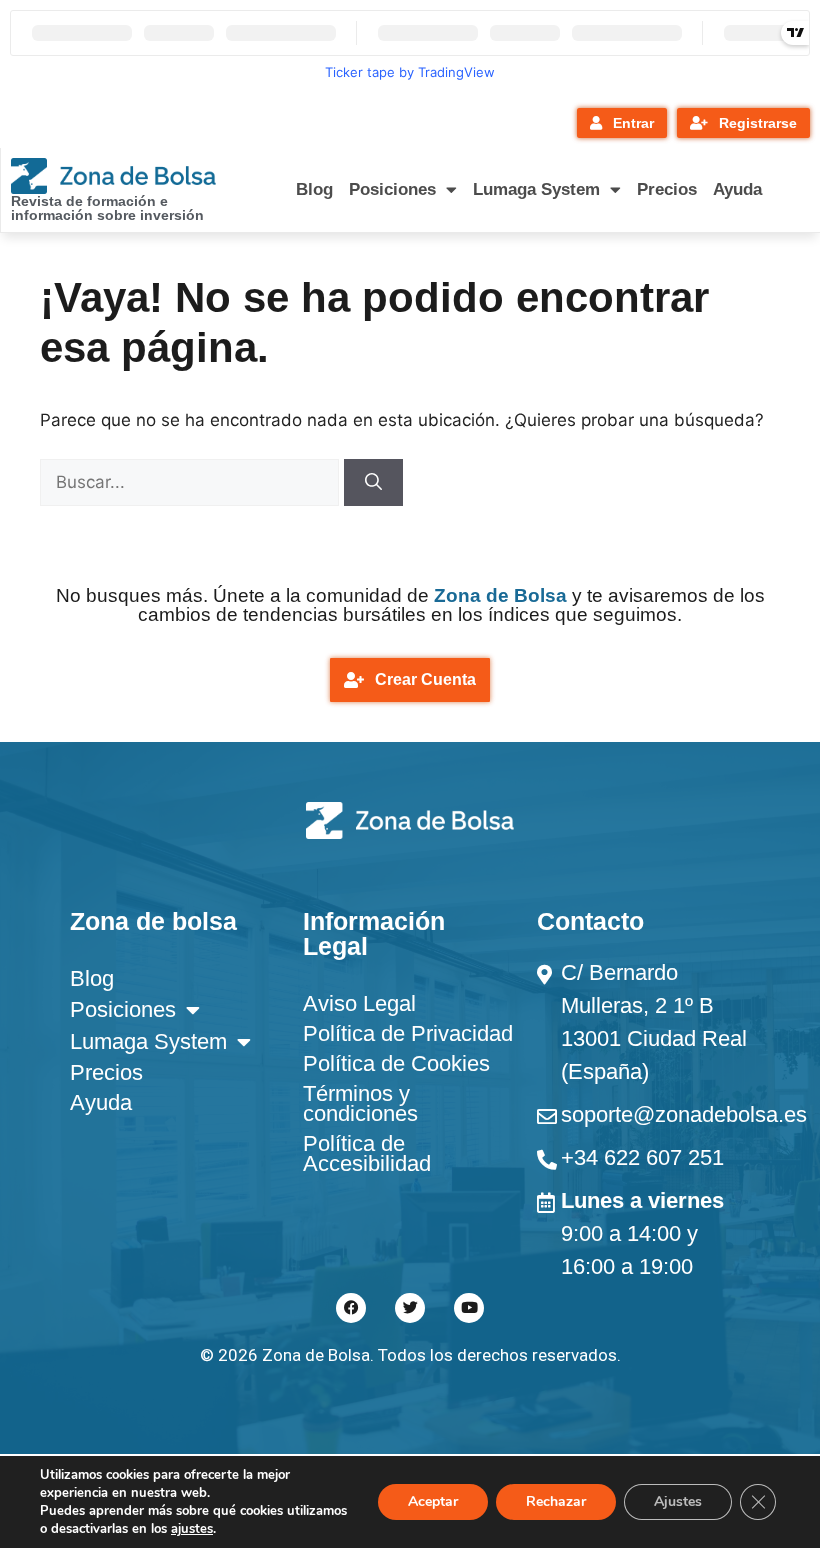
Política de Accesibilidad (367, 1153)
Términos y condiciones (360, 1103)
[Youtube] (469, 1308)
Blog (314, 189)
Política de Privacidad (408, 1033)
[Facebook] (351, 1308)
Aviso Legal (359, 1003)
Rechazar (556, 1501)
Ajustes (678, 1501)
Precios (667, 189)
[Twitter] (410, 1308)
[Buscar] (373, 483)
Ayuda (737, 189)
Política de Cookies (396, 1063)
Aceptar (433, 1501)
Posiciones (392, 189)
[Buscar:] (192, 482)
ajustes (192, 1529)
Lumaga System (536, 189)
